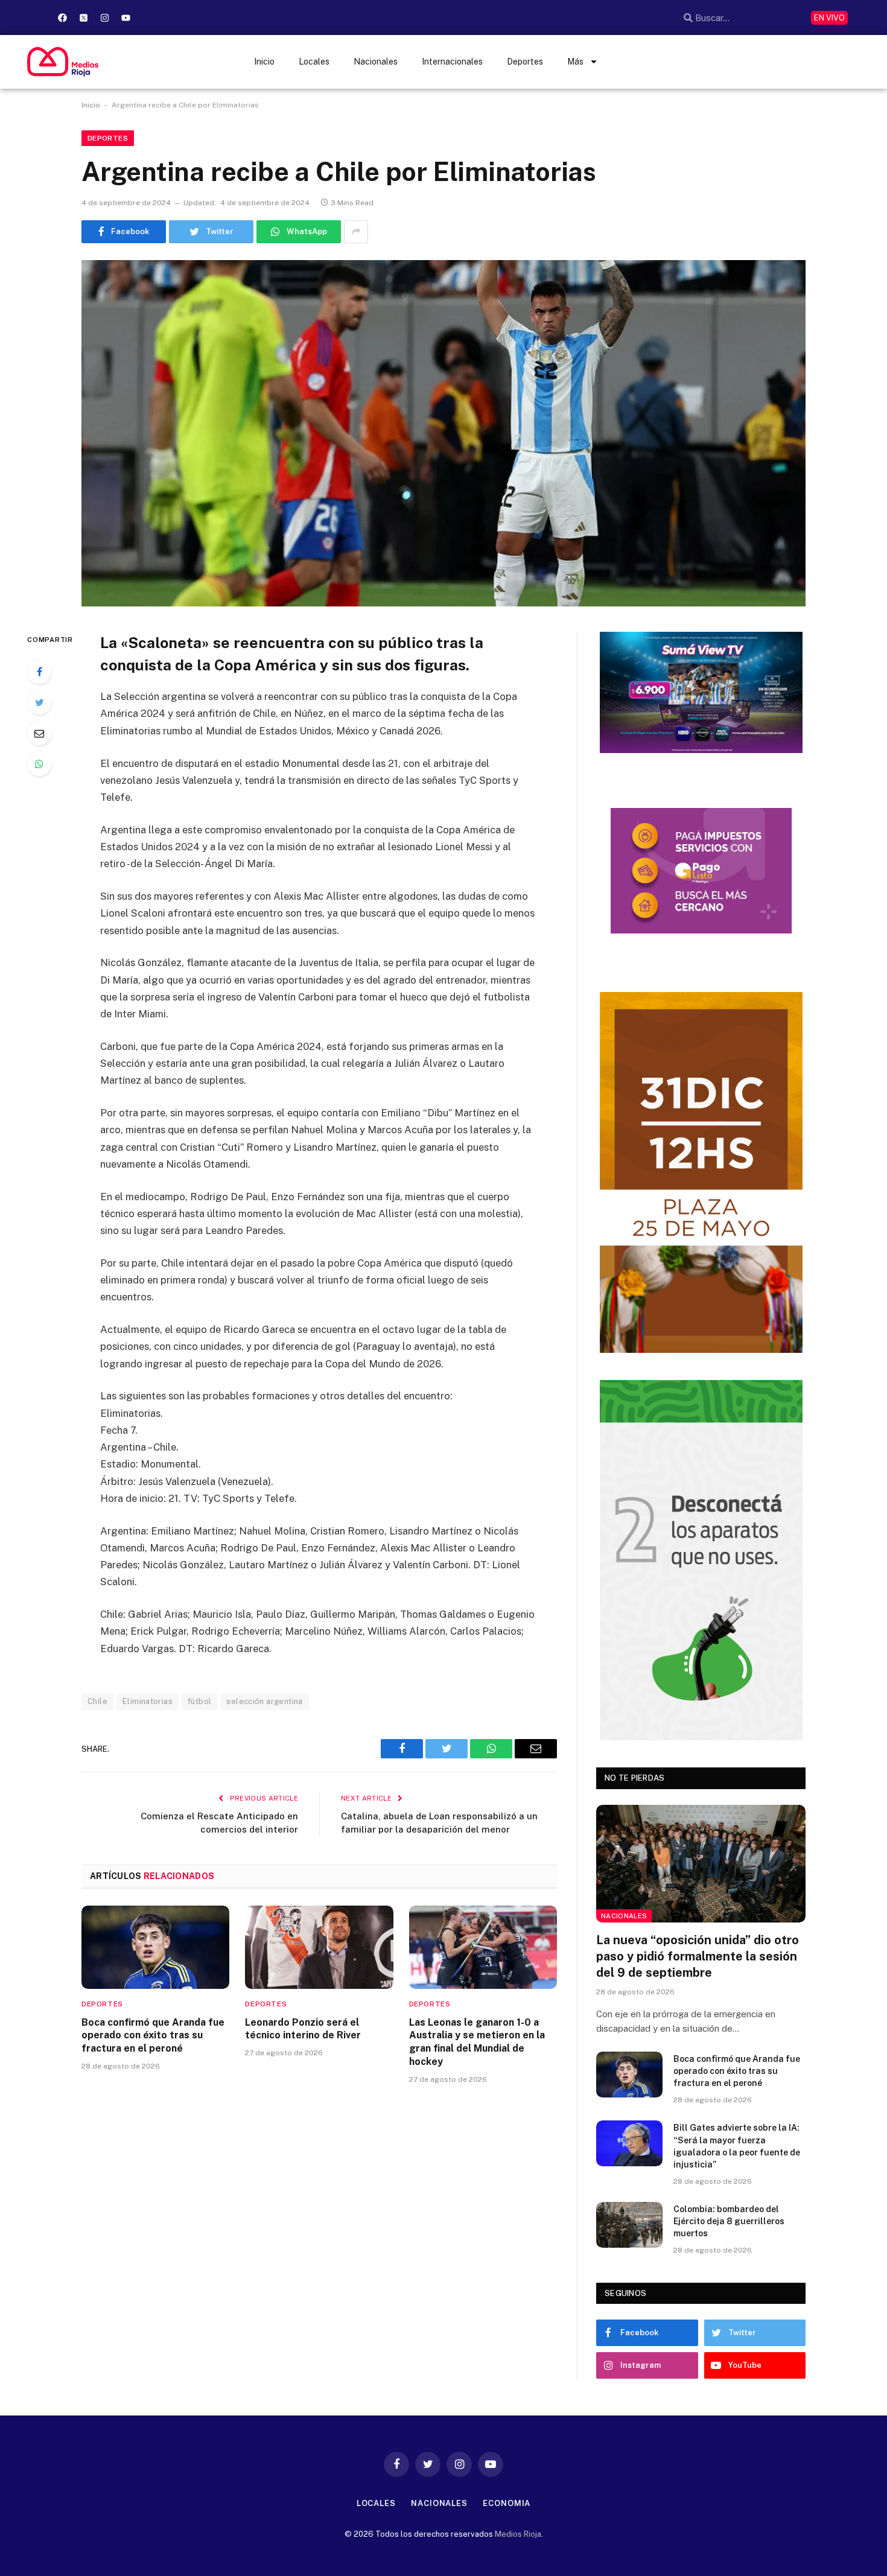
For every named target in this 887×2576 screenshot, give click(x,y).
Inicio (264, 62)
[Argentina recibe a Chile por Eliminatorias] (443, 433)
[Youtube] (126, 17)
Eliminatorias (148, 1701)
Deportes (525, 62)
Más (575, 62)
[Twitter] (39, 702)
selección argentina (264, 1701)
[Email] (39, 733)
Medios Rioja (518, 2534)
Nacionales (376, 62)
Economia (507, 2503)
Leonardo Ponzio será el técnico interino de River (303, 2029)
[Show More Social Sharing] (356, 232)
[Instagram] (104, 17)
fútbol (199, 1701)
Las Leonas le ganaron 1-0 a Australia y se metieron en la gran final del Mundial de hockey (477, 2042)
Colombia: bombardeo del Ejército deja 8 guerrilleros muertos (729, 2221)
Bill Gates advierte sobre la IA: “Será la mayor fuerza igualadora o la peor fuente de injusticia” (737, 2146)
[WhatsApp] (39, 764)
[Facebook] (62, 17)
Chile (97, 1701)
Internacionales (452, 62)
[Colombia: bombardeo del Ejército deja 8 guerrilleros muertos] (629, 2225)
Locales (314, 62)
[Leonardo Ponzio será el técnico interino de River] (319, 1947)
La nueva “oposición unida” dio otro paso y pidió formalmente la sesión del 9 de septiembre (698, 1956)
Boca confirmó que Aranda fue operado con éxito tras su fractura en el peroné (153, 2036)
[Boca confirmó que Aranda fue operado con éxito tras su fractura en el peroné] (155, 1947)
